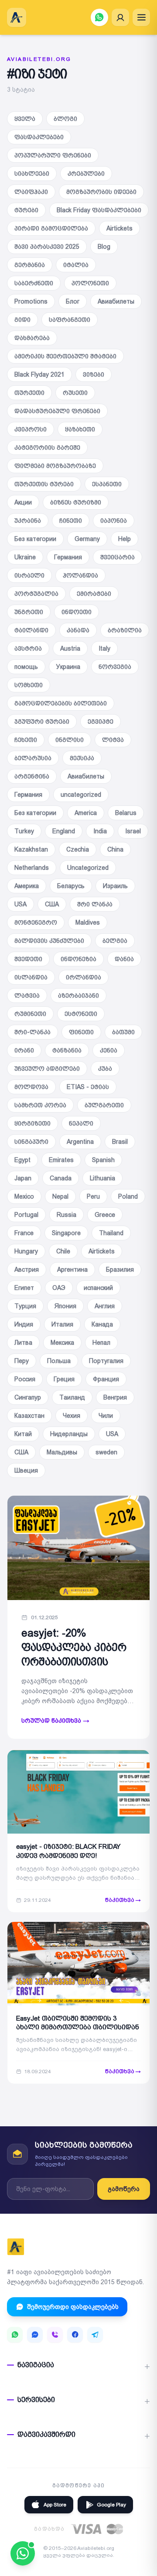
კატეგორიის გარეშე (47, 448)
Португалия (106, 1361)
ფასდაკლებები (39, 137)
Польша (59, 1361)
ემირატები (94, 594)
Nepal (60, 1196)
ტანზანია (67, 1050)
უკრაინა (28, 521)
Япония (65, 1306)
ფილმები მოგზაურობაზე (55, 466)
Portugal (26, 1215)
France (24, 1233)
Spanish (103, 1160)
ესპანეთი (107, 484)
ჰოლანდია (80, 575)
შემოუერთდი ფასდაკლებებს (73, 2307)
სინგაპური (31, 1142)
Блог (73, 301)
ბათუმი (123, 1032)
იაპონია (114, 521)
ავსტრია (28, 648)
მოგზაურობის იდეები (101, 192)
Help (125, 539)
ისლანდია (31, 977)
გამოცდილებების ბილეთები (61, 703)
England (64, 831)
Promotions (31, 301)
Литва (23, 1343)
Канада (102, 1324)
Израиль (115, 886)
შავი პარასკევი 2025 (47, 247)
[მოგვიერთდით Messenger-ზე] (35, 2335)
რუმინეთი (30, 1014)
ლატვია (27, 996)
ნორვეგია (115, 667)
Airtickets (119, 228)
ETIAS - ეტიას (88, 1087)
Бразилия (120, 1270)
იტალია (76, 265)
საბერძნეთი (34, 283)
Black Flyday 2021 (39, 374)
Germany (87, 539)
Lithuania (102, 1178)
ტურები (26, 210)
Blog (104, 247)
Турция (25, 1306)
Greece (105, 1215)
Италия (62, 1324)
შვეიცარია (118, 557)
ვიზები (94, 374)
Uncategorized (88, 868)
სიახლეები (32, 174)
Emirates (61, 1160)
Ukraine (25, 557)
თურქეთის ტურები (44, 484)
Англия (105, 1306)
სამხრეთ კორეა (40, 1105)
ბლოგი (65, 119)
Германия (68, 557)
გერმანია (30, 265)
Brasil (120, 1142)
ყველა (25, 119)
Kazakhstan (31, 849)
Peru (93, 1196)
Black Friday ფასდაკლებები (99, 210)
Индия (24, 1324)
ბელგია (115, 941)
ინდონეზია (78, 959)
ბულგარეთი (104, 1105)
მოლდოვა (31, 1087)
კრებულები (86, 174)
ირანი (24, 1050)
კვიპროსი (31, 429)
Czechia (78, 849)
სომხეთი (29, 685)
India (100, 831)
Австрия (27, 1270)
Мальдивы (62, 1452)
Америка (27, 886)
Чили (106, 1416)
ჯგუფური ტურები (42, 722)
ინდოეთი (77, 612)
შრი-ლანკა (32, 1032)
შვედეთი (28, 959)
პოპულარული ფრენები (53, 155)
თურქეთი (29, 393)
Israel (133, 831)
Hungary (26, 1251)
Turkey (24, 831)
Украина (68, 667)
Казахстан (29, 1416)
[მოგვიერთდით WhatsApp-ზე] (15, 2335)
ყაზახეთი (80, 429)
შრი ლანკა (95, 904)
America (86, 813)
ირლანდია (84, 977)
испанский (98, 1288)
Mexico (24, 1196)
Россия (25, 1379)
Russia (67, 1215)
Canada (61, 1178)
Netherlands (32, 868)
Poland (128, 1196)
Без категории (35, 539)
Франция (106, 1379)
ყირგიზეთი (32, 1123)
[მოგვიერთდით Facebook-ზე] (75, 2335)
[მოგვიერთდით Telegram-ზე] (95, 2335)
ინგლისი (70, 740)
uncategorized (81, 795)
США (52, 904)
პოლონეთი (90, 283)
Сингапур (28, 1397)
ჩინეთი (71, 521)
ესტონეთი (81, 1014)
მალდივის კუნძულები (49, 941)
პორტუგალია (36, 594)
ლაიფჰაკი (31, 192)
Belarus (126, 813)
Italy (104, 648)
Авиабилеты (116, 301)
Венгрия (115, 1397)
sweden (106, 1452)
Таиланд (72, 1397)
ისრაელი (29, 575)
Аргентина (72, 1270)
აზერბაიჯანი (78, 996)
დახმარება (32, 338)
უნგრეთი (29, 612)
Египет (24, 1288)
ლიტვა (113, 740)
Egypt (22, 1160)
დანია (124, 959)
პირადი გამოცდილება (51, 228)
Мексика (62, 1343)
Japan (23, 1178)
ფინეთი (81, 1032)
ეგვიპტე (101, 722)
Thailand (111, 1233)
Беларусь (71, 886)
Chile (63, 1251)
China (115, 849)
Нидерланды (69, 1434)
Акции (23, 502)
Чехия (72, 1416)
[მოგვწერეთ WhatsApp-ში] (23, 2553)
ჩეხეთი (26, 740)
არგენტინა (32, 776)
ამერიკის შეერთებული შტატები (65, 356)
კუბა (105, 1069)
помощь (26, 667)
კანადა (78, 630)
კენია (109, 1050)
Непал (101, 1343)
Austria (70, 648)
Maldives (88, 922)
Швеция (26, 1470)
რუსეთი (75, 393)
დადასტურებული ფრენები (57, 411)
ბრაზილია (125, 630)
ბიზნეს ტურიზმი (76, 502)
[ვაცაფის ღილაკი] (99, 17)
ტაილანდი (31, 630)
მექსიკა (82, 758)
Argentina (80, 1142)
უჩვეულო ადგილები (47, 1069)
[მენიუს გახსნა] (141, 17)
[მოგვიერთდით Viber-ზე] (55, 2335)
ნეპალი (81, 1123)
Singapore (66, 1233)
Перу (22, 1361)
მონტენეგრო (36, 922)
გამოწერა (124, 2189)
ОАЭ (59, 1288)
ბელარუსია (33, 758)
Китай (23, 1434)
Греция (64, 1379)
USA (20, 904)
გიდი (22, 320)
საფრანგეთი (70, 320)
